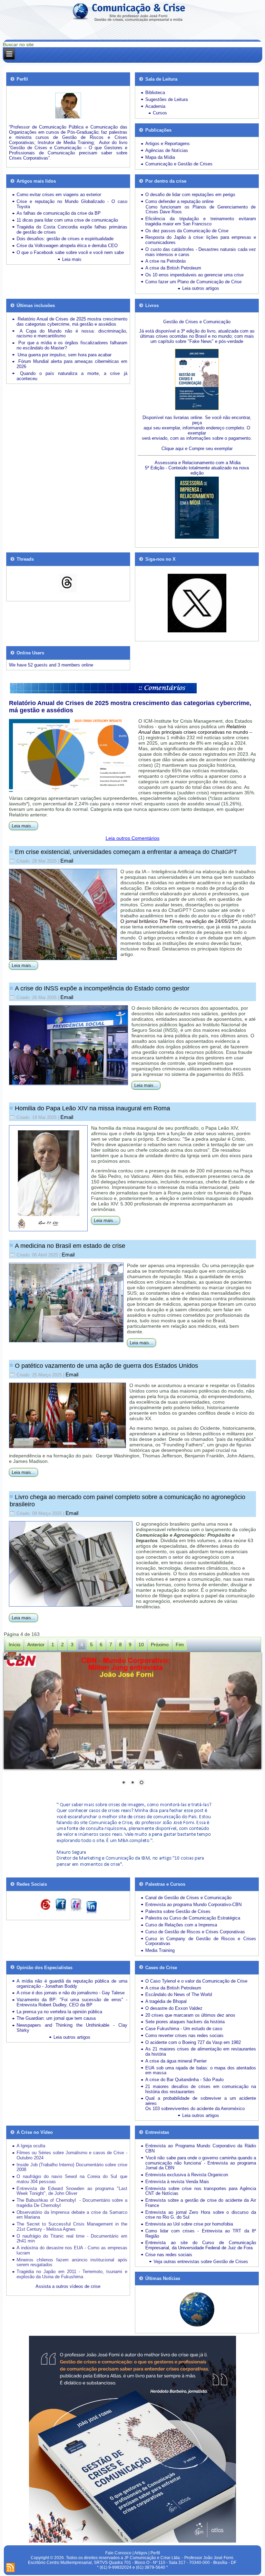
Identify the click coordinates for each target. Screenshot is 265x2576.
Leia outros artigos (201, 288)
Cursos (160, 113)
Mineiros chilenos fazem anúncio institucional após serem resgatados (72, 2262)
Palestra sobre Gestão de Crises (178, 1911)
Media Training (160, 1950)
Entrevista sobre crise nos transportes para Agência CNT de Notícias (200, 2191)
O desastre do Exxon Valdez (174, 2008)
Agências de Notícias (167, 150)
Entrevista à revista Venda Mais (177, 2182)
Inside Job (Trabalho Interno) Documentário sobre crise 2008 (72, 2167)
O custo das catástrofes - (172, 249)
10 (141, 1645)
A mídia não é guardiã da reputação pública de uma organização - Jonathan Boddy (72, 1984)
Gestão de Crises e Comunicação (197, 322)
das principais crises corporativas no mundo (193, 729)
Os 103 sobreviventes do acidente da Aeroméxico (195, 2109)
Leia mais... (23, 826)
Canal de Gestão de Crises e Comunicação (188, 1898)
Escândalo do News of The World (179, 1994)
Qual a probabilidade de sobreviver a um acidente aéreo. (200, 2101)
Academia (155, 106)
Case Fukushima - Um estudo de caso (184, 2029)
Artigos (141, 2553)
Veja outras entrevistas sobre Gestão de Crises (201, 2262)
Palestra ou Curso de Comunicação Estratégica (193, 1918)
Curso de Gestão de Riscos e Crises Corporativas (195, 1932)
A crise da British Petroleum (173, 268)
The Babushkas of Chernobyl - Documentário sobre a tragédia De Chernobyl (72, 2203)
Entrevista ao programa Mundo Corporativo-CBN (193, 1905)
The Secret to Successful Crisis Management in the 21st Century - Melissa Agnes (72, 2227)
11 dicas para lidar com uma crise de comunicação (67, 220)
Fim (180, 1645)
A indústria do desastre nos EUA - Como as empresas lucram (72, 2250)
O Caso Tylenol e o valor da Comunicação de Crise (196, 1981)
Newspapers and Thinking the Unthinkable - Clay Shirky (72, 2028)
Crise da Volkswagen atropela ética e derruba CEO (67, 246)
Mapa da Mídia (160, 157)
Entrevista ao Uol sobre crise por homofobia (189, 2224)
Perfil (155, 2553)
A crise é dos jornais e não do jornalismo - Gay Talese (71, 1993)
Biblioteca (155, 93)
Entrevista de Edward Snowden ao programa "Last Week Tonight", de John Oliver (72, 2191)
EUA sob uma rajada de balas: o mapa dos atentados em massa (200, 2070)
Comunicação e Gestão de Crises (179, 164)
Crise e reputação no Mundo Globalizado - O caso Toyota (72, 204)
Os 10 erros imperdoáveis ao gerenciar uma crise (194, 275)
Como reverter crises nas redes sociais (184, 2035)
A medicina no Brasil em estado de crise (70, 1246)
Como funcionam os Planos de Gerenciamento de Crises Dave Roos (200, 210)
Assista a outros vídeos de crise (68, 2286)
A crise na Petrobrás (166, 261)
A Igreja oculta (31, 2146)
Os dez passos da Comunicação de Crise (187, 231)
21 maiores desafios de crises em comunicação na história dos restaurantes (200, 2089)
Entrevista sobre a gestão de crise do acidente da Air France (200, 2203)
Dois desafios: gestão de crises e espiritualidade (65, 239)
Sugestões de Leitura (166, 99)
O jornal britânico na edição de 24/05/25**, (180, 921)
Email (67, 861)
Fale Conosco (118, 2553)
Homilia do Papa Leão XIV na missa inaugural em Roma (92, 1108)
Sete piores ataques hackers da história (185, 2022)
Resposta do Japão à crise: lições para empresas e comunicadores (200, 240)
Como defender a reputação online (179, 201)
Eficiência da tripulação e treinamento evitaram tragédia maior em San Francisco (200, 221)
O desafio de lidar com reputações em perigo (190, 195)
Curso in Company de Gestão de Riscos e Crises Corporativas (200, 1941)
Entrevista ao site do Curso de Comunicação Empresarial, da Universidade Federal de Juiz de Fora (200, 2245)
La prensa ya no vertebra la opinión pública (59, 2012)
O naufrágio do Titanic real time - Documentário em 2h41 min (72, 2239)
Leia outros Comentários (132, 838)
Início (14, 1645)
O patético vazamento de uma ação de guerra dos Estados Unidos (106, 1366)
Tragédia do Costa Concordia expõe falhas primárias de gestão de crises (72, 230)
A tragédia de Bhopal (166, 2001)
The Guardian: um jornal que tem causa (56, 2018)
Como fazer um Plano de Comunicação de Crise (193, 282)
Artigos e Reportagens (168, 144)
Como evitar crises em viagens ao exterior (59, 195)
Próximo (160, 1645)
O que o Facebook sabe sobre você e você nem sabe (70, 252)
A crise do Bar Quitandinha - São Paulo (184, 2080)
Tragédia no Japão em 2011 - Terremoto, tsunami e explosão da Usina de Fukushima (72, 2274)
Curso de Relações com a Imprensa (181, 1925)
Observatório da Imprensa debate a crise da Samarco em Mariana (72, 2215)
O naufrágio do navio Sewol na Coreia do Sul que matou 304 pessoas (72, 2179)
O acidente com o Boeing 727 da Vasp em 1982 (193, 2042)
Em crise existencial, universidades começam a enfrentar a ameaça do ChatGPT (126, 852)
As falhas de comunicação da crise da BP (59, 213)
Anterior (36, 1645)
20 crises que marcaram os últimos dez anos (190, 2015)
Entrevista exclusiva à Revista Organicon (187, 2175)
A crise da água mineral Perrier (176, 2061)
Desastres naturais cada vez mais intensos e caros (200, 252)
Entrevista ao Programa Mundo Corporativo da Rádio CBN (200, 2148)
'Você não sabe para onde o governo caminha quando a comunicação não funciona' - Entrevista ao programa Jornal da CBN (200, 2163)
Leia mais (72, 259)
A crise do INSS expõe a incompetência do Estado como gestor (102, 988)
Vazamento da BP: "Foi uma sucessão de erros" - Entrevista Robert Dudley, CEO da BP (72, 2002)
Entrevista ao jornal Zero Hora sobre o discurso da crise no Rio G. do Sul (200, 2215)
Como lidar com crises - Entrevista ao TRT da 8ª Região (200, 2233)
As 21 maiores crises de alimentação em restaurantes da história (200, 2051)
